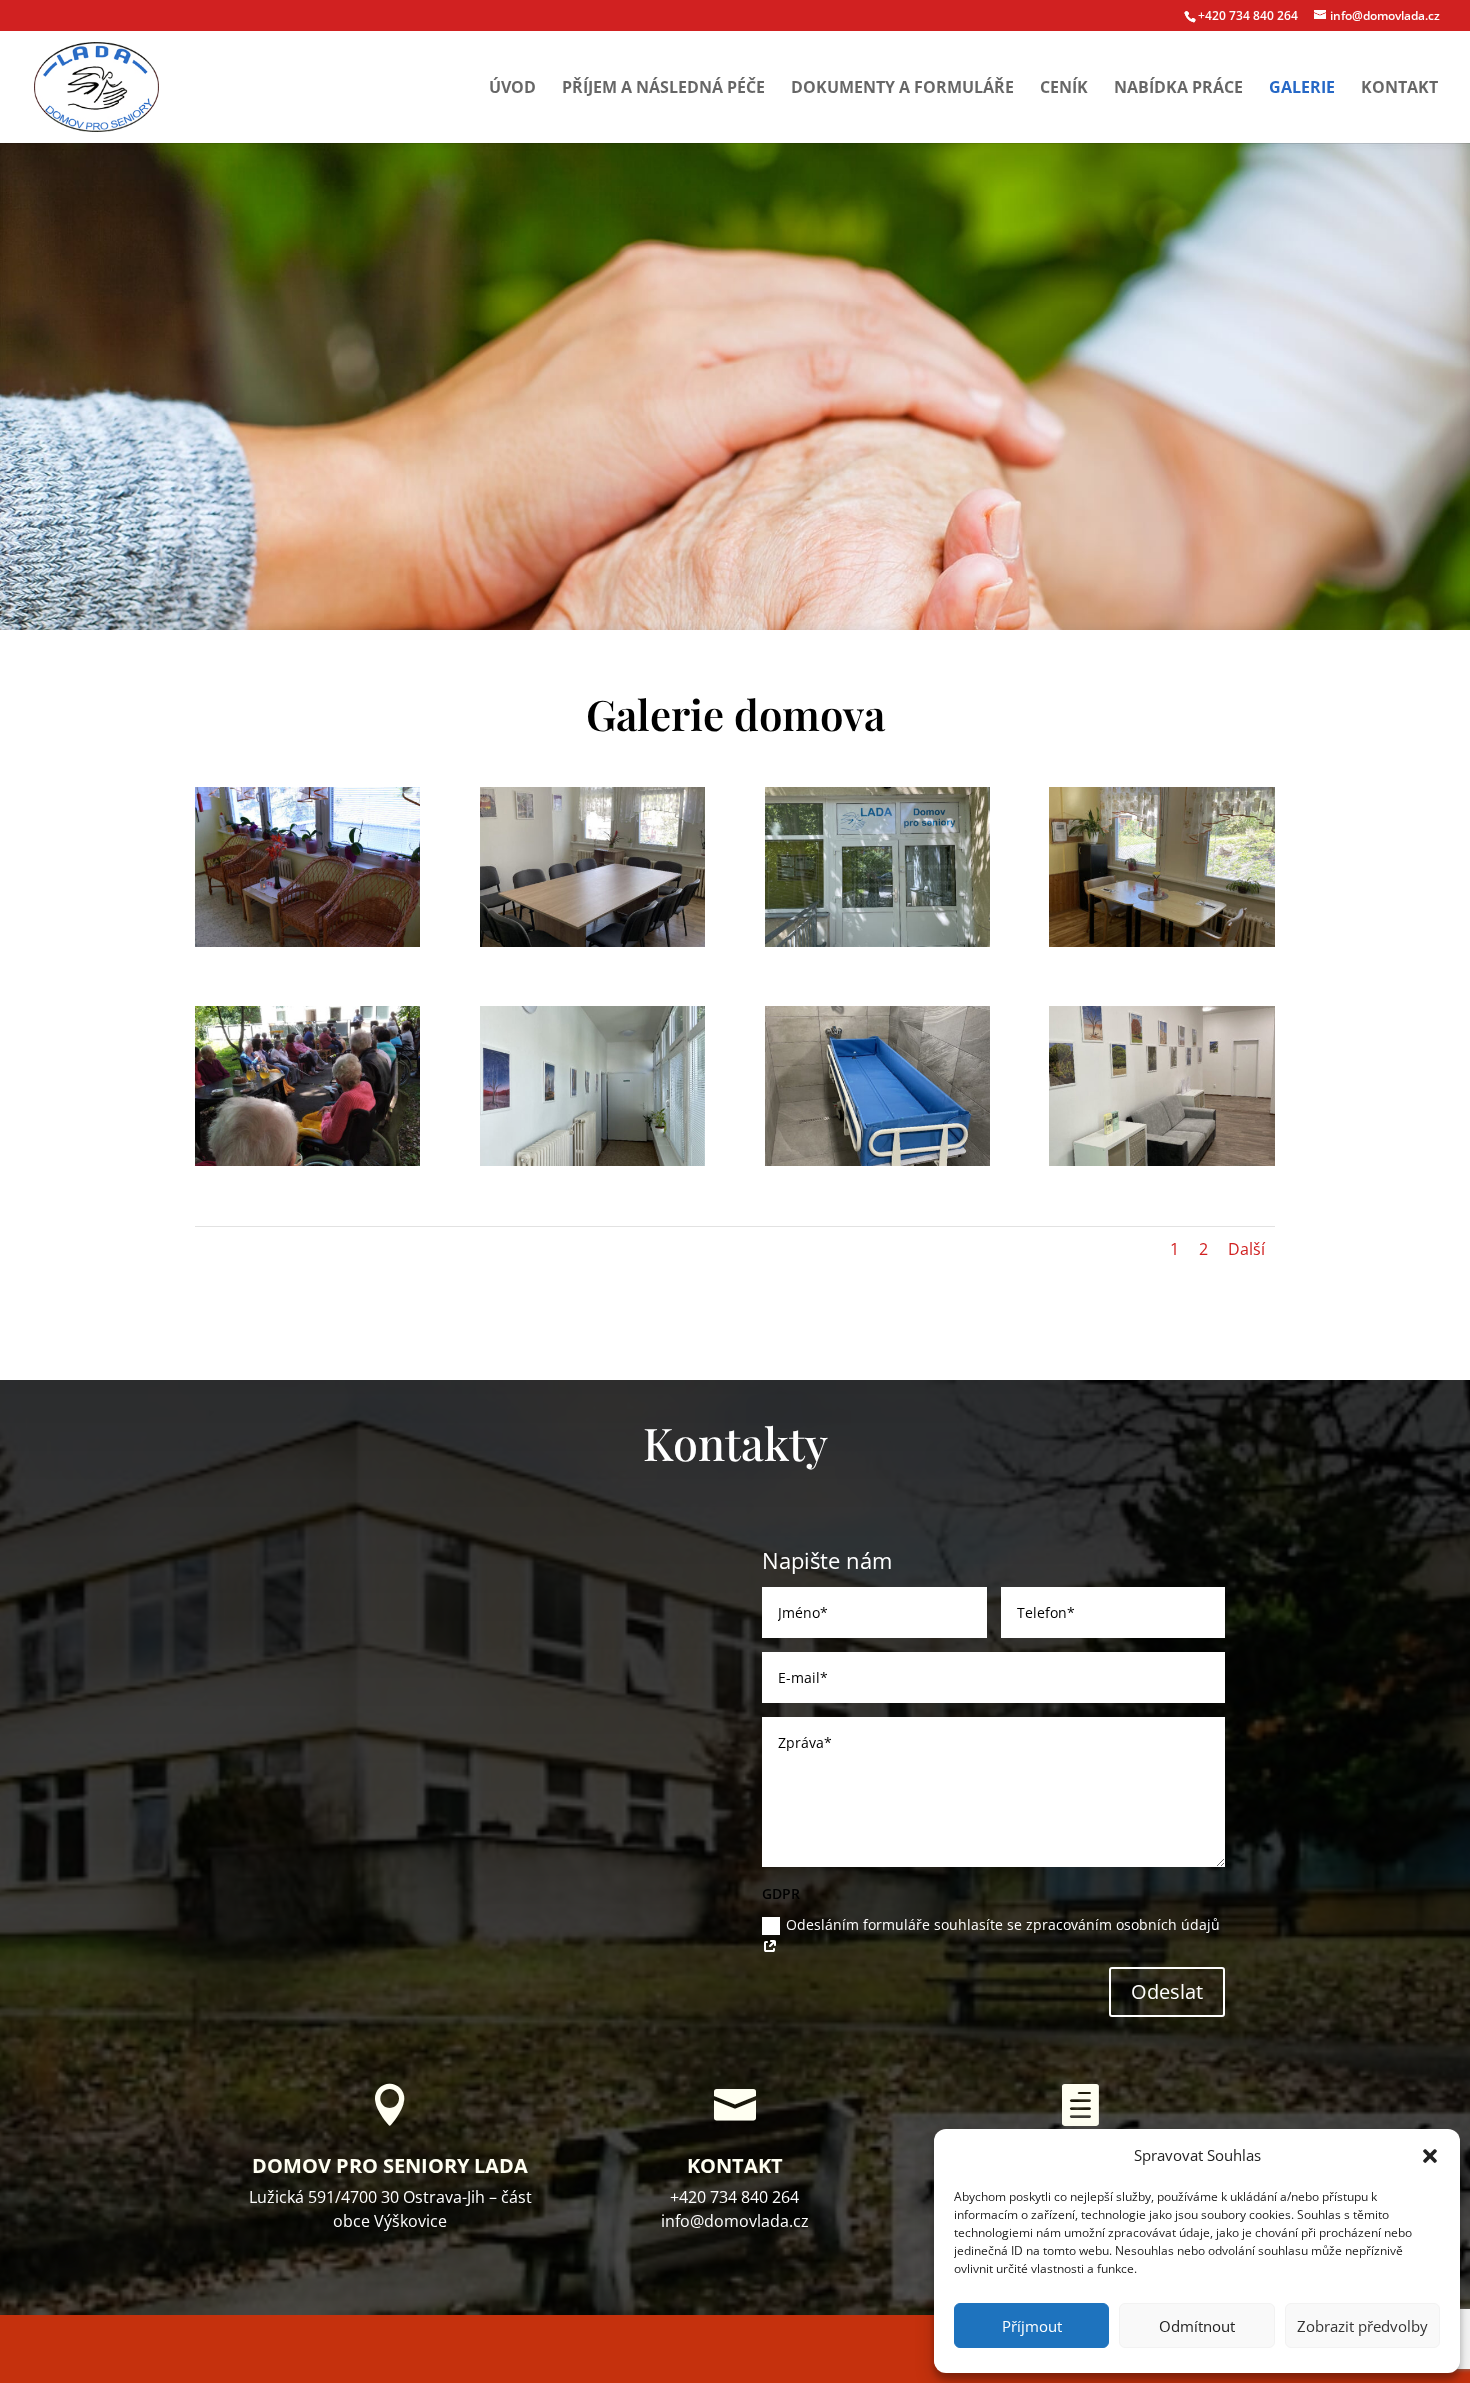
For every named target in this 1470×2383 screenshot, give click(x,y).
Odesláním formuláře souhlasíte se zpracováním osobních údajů (1003, 1924)
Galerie (1302, 89)
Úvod (512, 89)
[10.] (592, 941)
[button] (1430, 2156)
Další (1246, 1249)
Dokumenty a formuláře (902, 89)
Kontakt (1399, 89)
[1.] (877, 941)
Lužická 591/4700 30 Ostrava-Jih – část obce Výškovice (390, 2209)
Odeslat (1167, 1991)
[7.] (1161, 1160)
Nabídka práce (1178, 89)
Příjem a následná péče (663, 89)
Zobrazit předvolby (1362, 2326)
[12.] (877, 1160)
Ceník (1064, 89)
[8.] (1161, 941)
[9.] (307, 941)
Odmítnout (1197, 2326)
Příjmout (1032, 2326)
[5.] (592, 1160)
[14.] (307, 1160)
